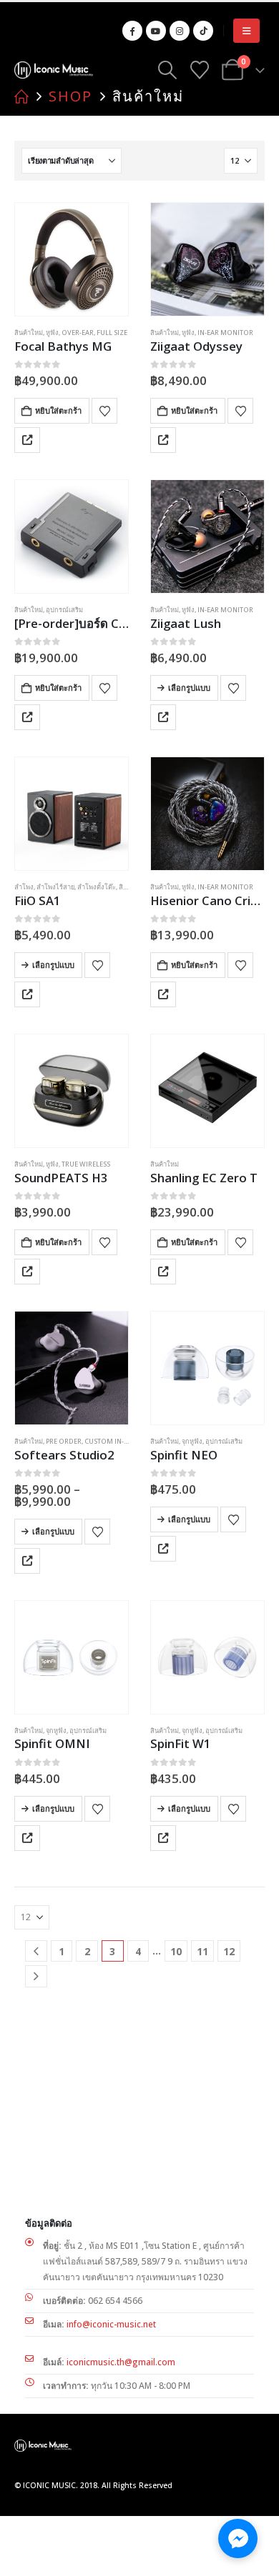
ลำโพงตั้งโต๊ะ (97, 887)
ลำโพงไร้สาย (55, 887)
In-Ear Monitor (225, 333)
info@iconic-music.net (111, 2324)
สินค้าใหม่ (29, 333)
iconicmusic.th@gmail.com (121, 2362)
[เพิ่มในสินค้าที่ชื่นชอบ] (104, 411)
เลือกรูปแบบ (189, 688)
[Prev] (36, 1951)
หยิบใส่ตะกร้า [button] (58, 410)
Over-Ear (78, 333)
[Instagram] (180, 31)
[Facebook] (132, 31)
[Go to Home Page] (21, 96)
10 (176, 1951)
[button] (246, 31)
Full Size (112, 333)
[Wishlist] (199, 70)
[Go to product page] (72, 259)
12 (229, 1951)
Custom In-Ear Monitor (127, 1441)
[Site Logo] (54, 70)
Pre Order (64, 1441)
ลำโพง (24, 887)
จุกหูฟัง (192, 1441)
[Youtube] (156, 31)
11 (202, 1951)
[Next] (36, 1976)
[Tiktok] (203, 31)
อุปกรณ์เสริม (64, 610)
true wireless (86, 1164)
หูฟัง (52, 333)
